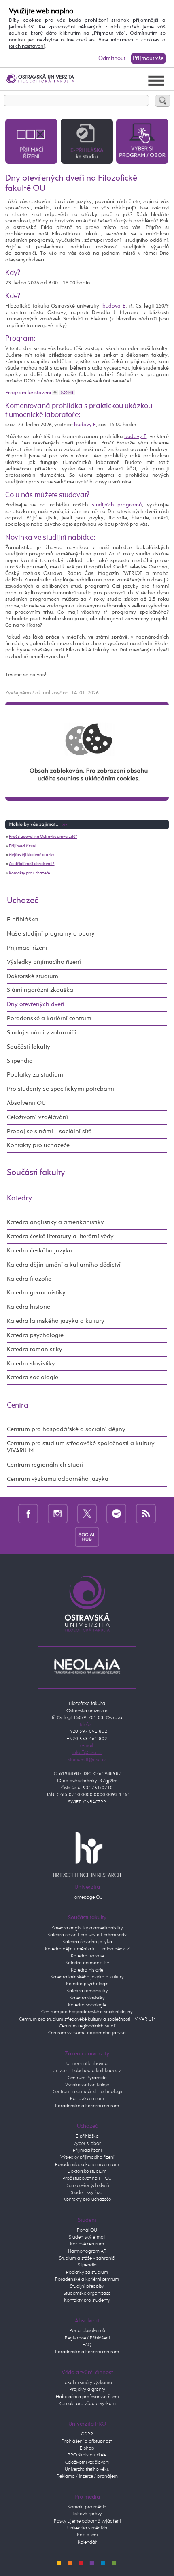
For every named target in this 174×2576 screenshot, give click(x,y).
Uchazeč (22, 901)
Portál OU (87, 2230)
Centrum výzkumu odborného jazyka (58, 1479)
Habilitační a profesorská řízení (87, 2397)
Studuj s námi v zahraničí (41, 1033)
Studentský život (87, 2193)
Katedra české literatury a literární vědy (60, 1236)
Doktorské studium (33, 976)
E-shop (87, 2448)
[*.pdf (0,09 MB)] (55, 393)
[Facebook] (28, 1513)
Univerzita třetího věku (87, 2469)
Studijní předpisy (87, 2286)
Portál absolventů (87, 2331)
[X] (87, 1513)
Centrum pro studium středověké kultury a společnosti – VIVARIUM (87, 2019)
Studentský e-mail (87, 2237)
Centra (18, 1405)
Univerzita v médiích (87, 2528)
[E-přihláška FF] (87, 141)
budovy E (85, 425)
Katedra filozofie (29, 1279)
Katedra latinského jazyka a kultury (56, 1321)
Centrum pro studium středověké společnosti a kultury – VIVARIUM (83, 1447)
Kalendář (87, 2542)
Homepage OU (87, 1897)
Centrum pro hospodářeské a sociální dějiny (87, 2012)
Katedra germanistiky (36, 1293)
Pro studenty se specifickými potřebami (60, 1089)
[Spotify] (116, 1513)
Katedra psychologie (35, 1335)
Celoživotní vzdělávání (37, 1117)
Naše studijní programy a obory (51, 934)
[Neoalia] (87, 1666)
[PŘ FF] (31, 141)
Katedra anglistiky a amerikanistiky (55, 1222)
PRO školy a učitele (87, 2455)
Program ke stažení (28, 393)
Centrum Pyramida (87, 2078)
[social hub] (87, 1537)
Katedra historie (29, 1307)
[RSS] (146, 1513)
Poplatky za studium (35, 1075)
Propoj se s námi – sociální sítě (49, 1131)
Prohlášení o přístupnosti (87, 2441)
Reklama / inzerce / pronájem (87, 2476)
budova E (114, 306)
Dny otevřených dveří (36, 1004)
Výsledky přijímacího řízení (44, 962)
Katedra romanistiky (35, 1349)
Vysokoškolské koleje (87, 2085)
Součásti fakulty (29, 1047)
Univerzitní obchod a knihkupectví (87, 2071)
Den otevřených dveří (87, 2186)
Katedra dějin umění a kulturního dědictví (64, 1265)
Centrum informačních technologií (87, 2092)
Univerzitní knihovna (87, 2064)
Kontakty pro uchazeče (29, 873)
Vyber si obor (87, 2144)
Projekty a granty (87, 2390)
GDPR (87, 2434)
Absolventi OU (26, 1103)
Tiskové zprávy (87, 2514)
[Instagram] (58, 1513)
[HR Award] (87, 1854)
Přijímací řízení (23, 846)
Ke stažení (87, 2535)
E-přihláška (22, 920)
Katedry (19, 1198)
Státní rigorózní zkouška (40, 990)
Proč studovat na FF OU (87, 2179)
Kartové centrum (87, 2099)
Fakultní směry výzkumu (87, 2383)
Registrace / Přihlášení (87, 2338)
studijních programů (117, 505)
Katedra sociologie (33, 1377)
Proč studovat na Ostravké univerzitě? (43, 837)
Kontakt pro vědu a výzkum (87, 2404)
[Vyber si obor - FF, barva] (142, 141)
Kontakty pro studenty (87, 2300)
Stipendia (20, 1061)
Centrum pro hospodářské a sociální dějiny (66, 1429)
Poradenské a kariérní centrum (49, 1018)
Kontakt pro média (87, 2507)
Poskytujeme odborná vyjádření (87, 2521)
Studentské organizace (87, 2294)
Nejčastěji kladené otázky (32, 855)
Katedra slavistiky (31, 1364)
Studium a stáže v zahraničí (87, 2258)
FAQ (87, 2345)
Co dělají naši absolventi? (32, 864)
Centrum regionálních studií (45, 1465)
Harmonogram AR (87, 2251)
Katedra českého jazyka (40, 1251)
